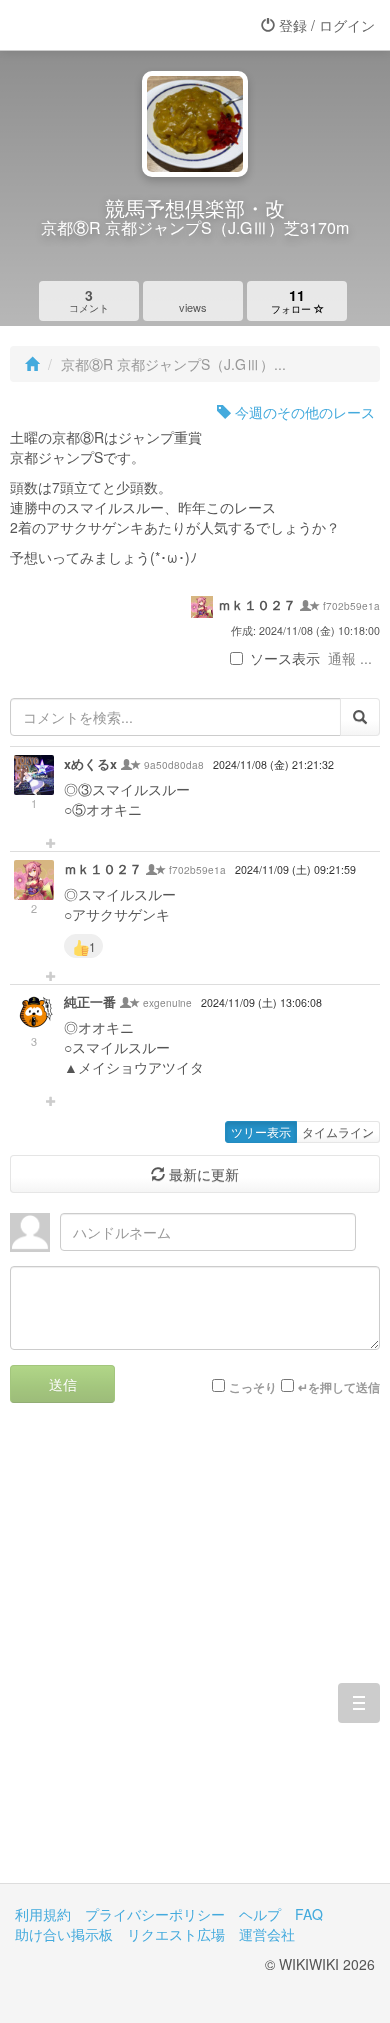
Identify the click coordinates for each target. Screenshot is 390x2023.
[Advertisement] (195, 1658)
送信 (63, 1384)
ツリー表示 (261, 1131)
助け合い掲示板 (64, 1934)
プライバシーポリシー (155, 1914)
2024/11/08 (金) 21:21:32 (273, 764)
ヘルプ (260, 1914)
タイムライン (338, 1131)
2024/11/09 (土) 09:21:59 (295, 869)
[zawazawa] (95, 25)
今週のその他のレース (303, 412)
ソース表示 (285, 658)
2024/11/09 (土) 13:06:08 (261, 1002)
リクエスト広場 (176, 1934)
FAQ (309, 1914)
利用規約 (43, 1914)
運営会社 (267, 1934)
